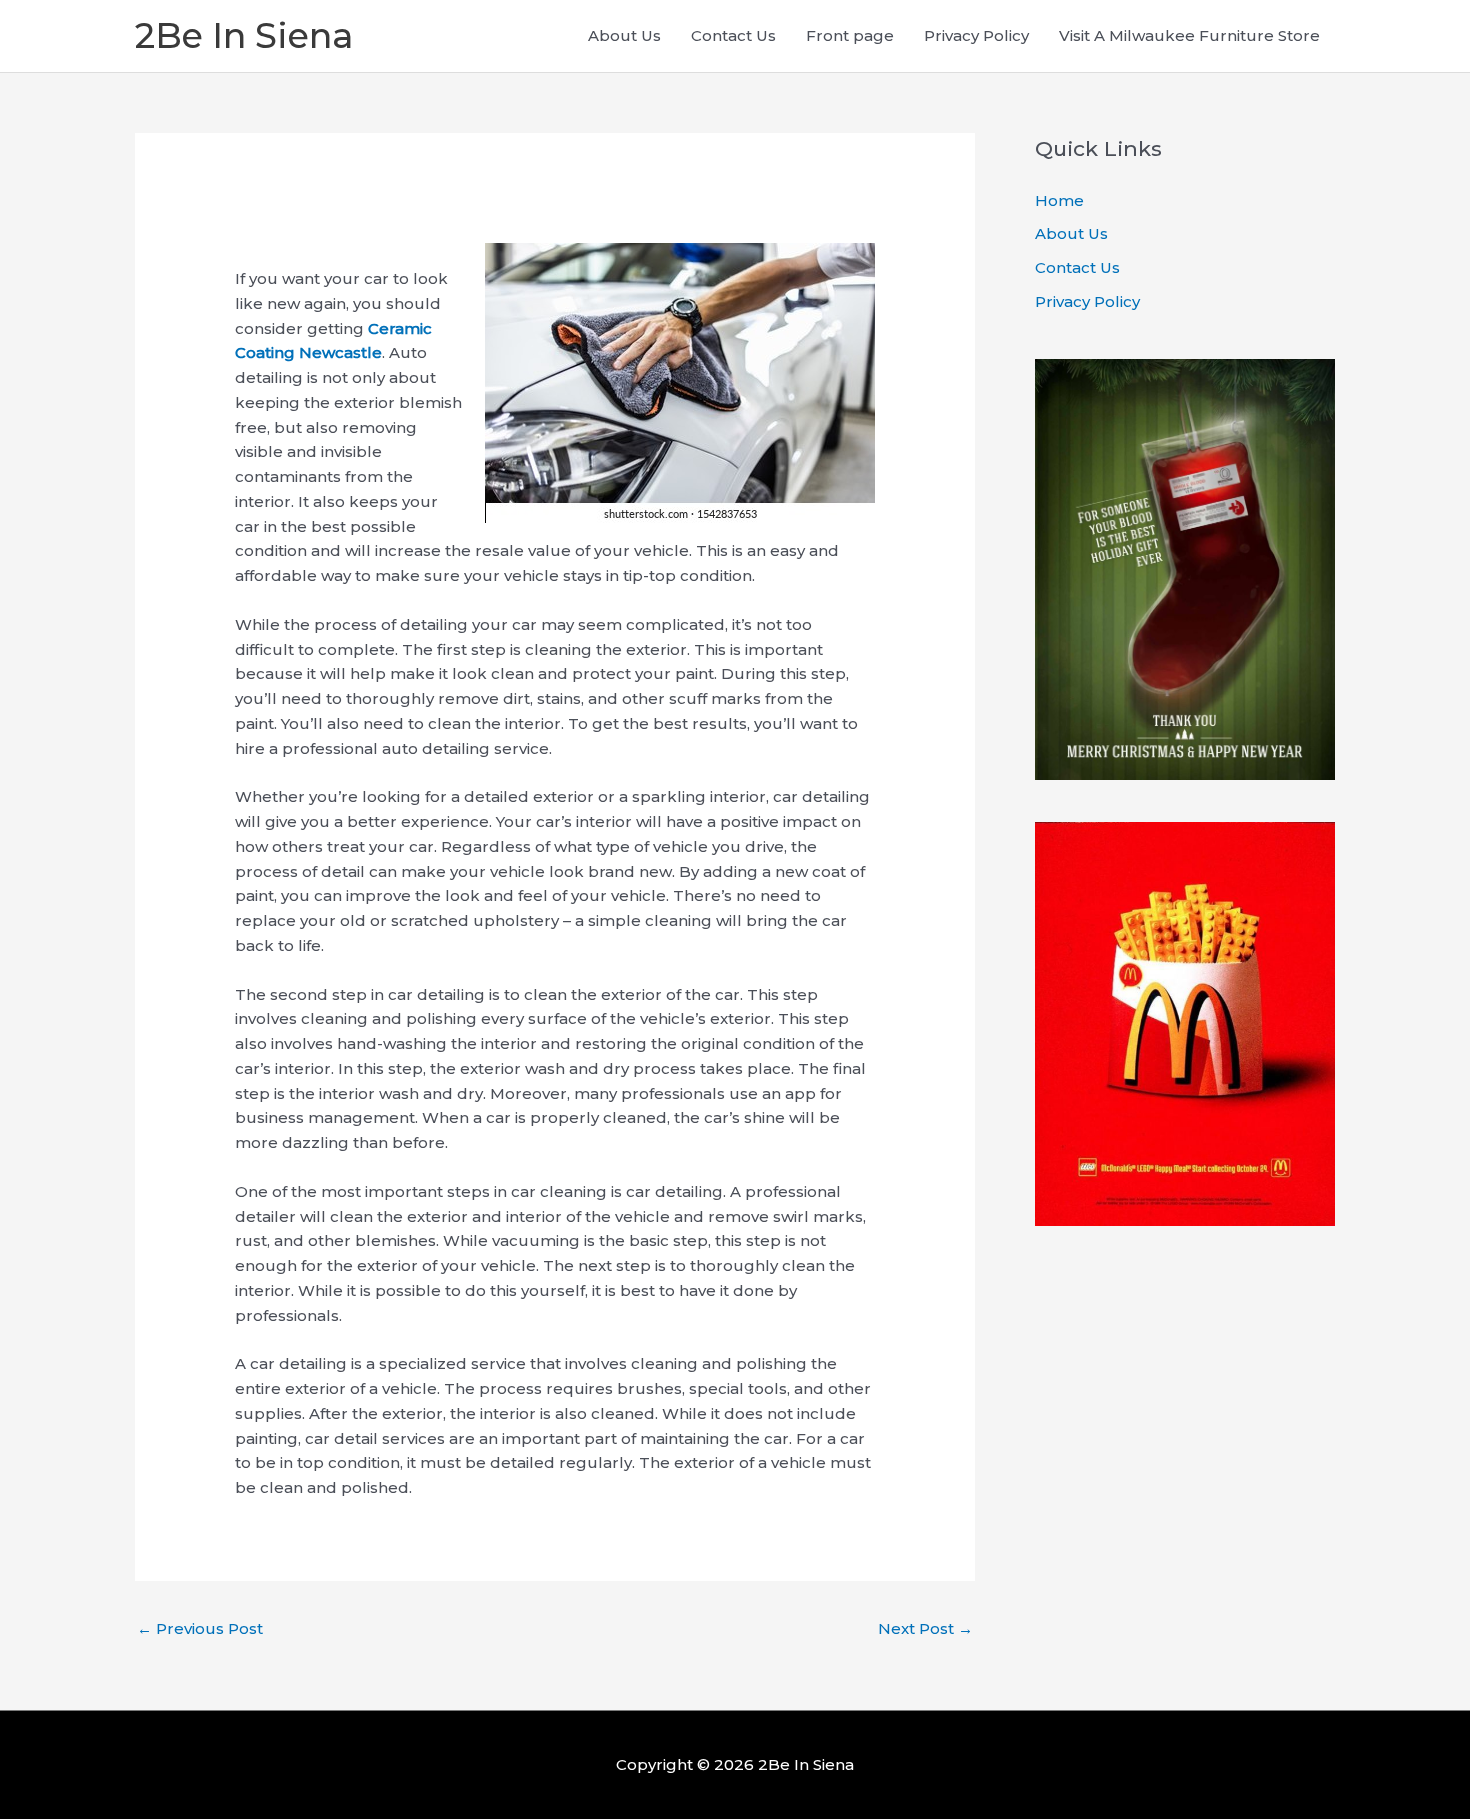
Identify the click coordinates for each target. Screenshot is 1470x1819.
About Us (624, 35)
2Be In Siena (244, 35)
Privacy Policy (976, 35)
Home (1059, 200)
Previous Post (200, 1628)
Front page (850, 35)
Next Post (925, 1628)
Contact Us (733, 35)
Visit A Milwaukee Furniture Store (1189, 35)
